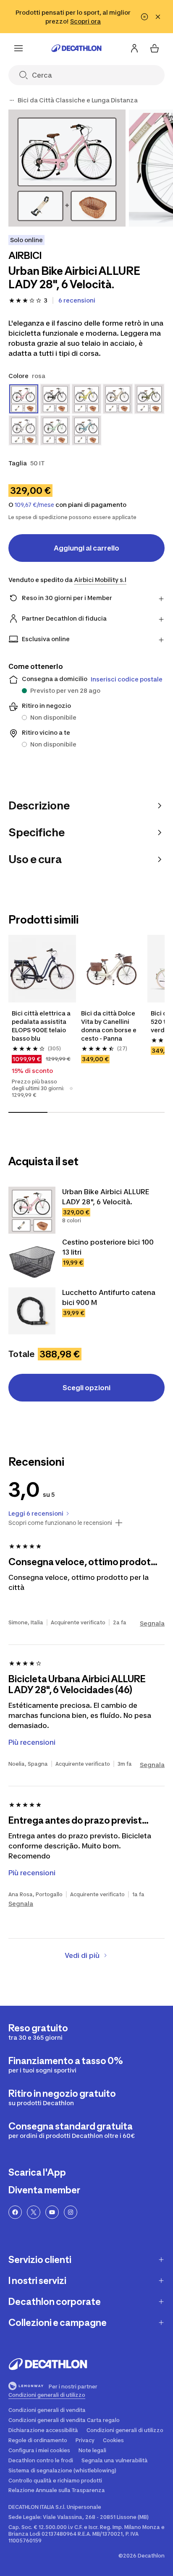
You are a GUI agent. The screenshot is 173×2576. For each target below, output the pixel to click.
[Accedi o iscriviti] (134, 48)
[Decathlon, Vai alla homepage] (76, 48)
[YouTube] (52, 2212)
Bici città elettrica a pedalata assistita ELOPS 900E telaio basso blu (42, 1026)
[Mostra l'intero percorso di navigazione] (12, 100)
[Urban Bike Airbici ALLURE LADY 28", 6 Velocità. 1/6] (67, 168)
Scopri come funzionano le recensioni (60, 1523)
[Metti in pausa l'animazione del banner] (144, 17)
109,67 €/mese (34, 505)
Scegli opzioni (86, 1388)
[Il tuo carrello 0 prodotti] (155, 48)
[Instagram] (71, 2212)
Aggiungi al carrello (86, 548)
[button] (71, 1088)
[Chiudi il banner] (158, 17)
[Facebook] (15, 2212)
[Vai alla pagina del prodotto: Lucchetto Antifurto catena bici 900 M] (32, 1311)
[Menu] (18, 48)
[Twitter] (34, 2212)
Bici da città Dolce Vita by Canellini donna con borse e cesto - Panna (109, 1026)
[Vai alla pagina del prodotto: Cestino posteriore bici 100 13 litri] (32, 1261)
